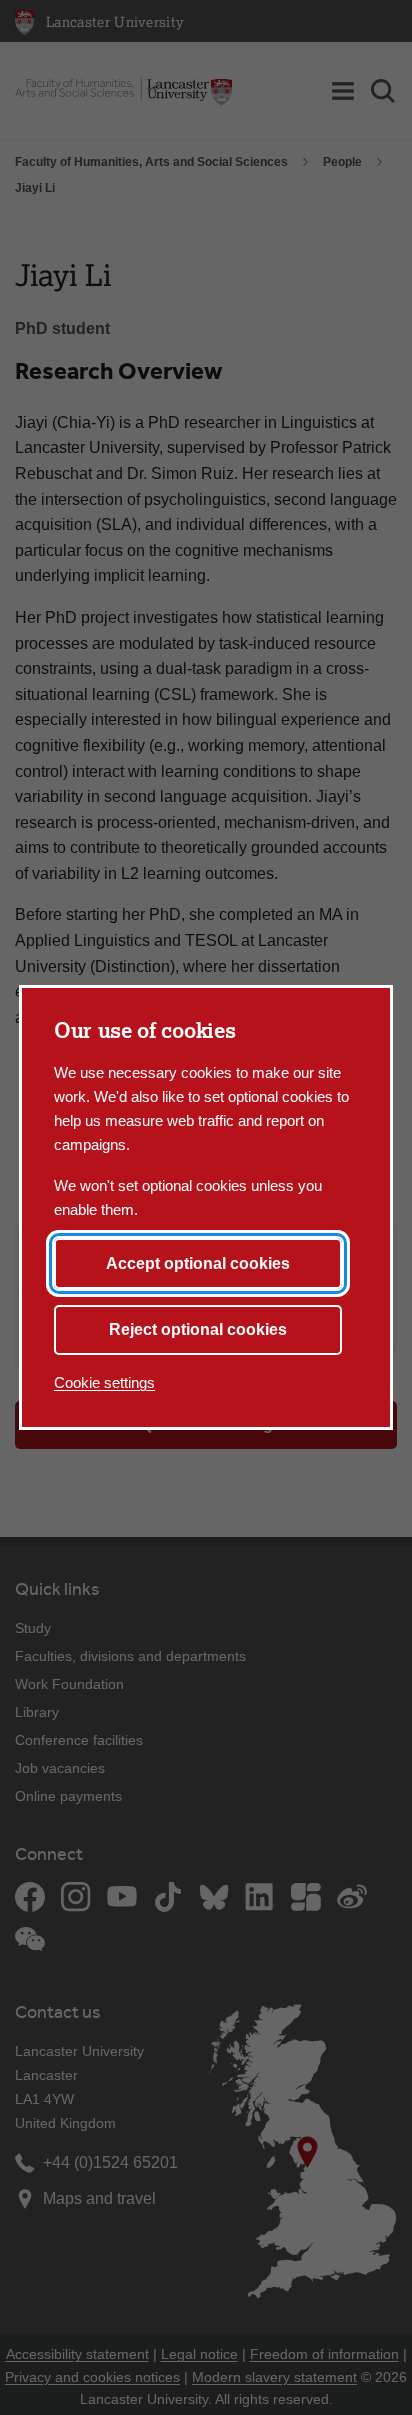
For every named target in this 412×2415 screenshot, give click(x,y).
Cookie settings (104, 1382)
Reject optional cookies (198, 1329)
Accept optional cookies (198, 1263)
